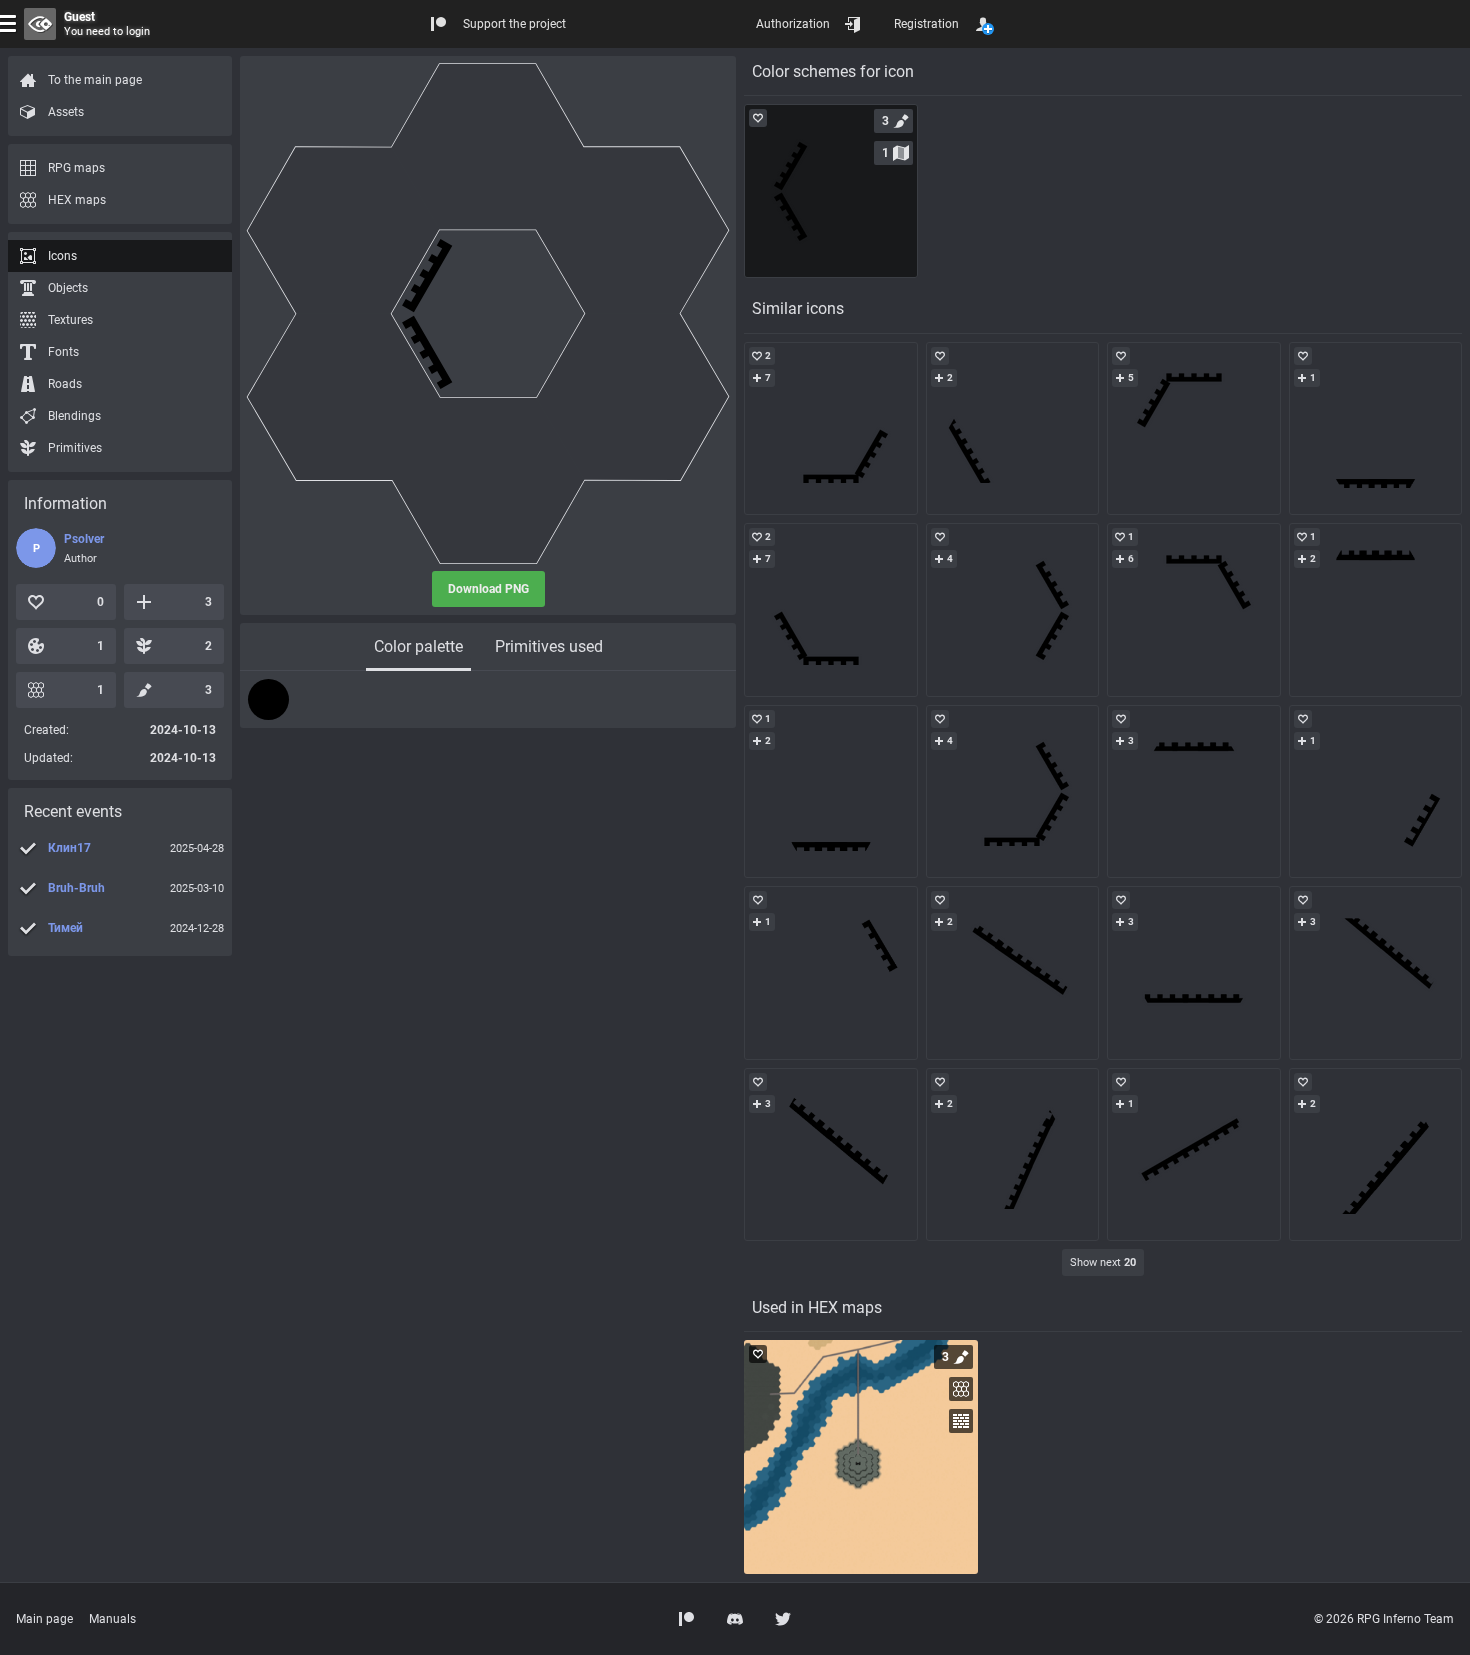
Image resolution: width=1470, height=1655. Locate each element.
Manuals (112, 1619)
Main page (44, 1619)
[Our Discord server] (735, 1619)
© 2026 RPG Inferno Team (1384, 1619)
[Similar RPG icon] (831, 429)
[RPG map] (861, 1457)
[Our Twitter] (783, 1619)
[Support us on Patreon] (687, 1619)
